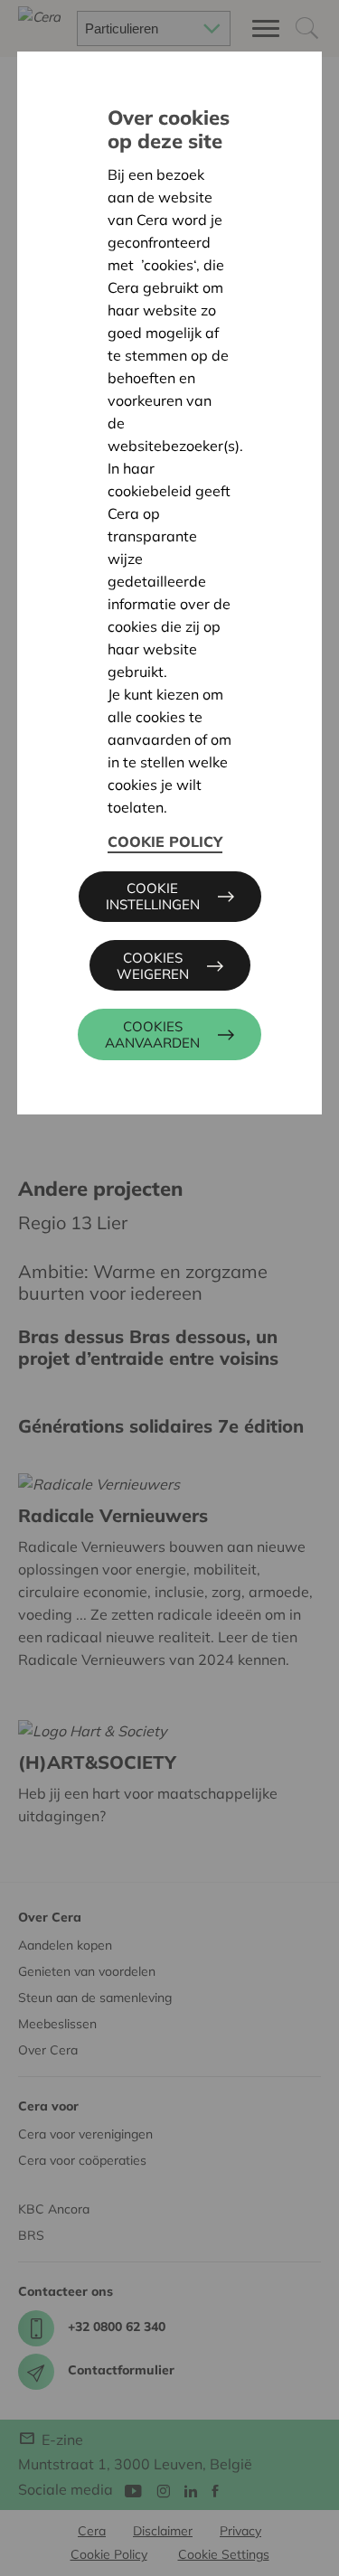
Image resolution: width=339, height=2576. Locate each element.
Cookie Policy (165, 841)
